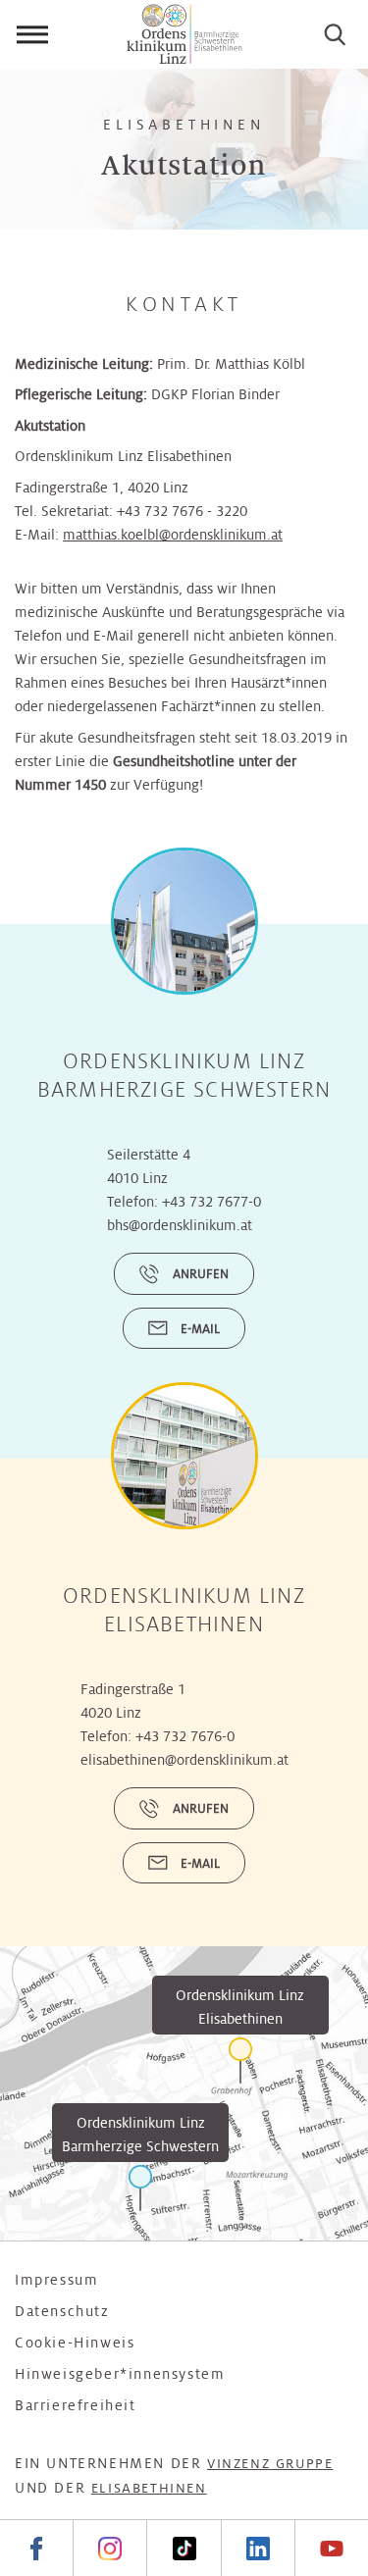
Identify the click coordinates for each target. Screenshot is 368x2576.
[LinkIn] (258, 2548)
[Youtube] (331, 2548)
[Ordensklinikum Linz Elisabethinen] (240, 2061)
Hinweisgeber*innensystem (120, 2374)
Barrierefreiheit (76, 2405)
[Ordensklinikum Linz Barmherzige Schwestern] (140, 2188)
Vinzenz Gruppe (270, 2464)
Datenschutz (62, 2311)
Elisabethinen (149, 2488)
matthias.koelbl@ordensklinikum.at (173, 535)
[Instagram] (109, 2548)
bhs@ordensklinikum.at (180, 1225)
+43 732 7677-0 (211, 1202)
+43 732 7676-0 (185, 1736)
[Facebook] (36, 2548)
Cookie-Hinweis (75, 2343)
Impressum (56, 2280)
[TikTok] (183, 2548)
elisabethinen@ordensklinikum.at (184, 1760)
